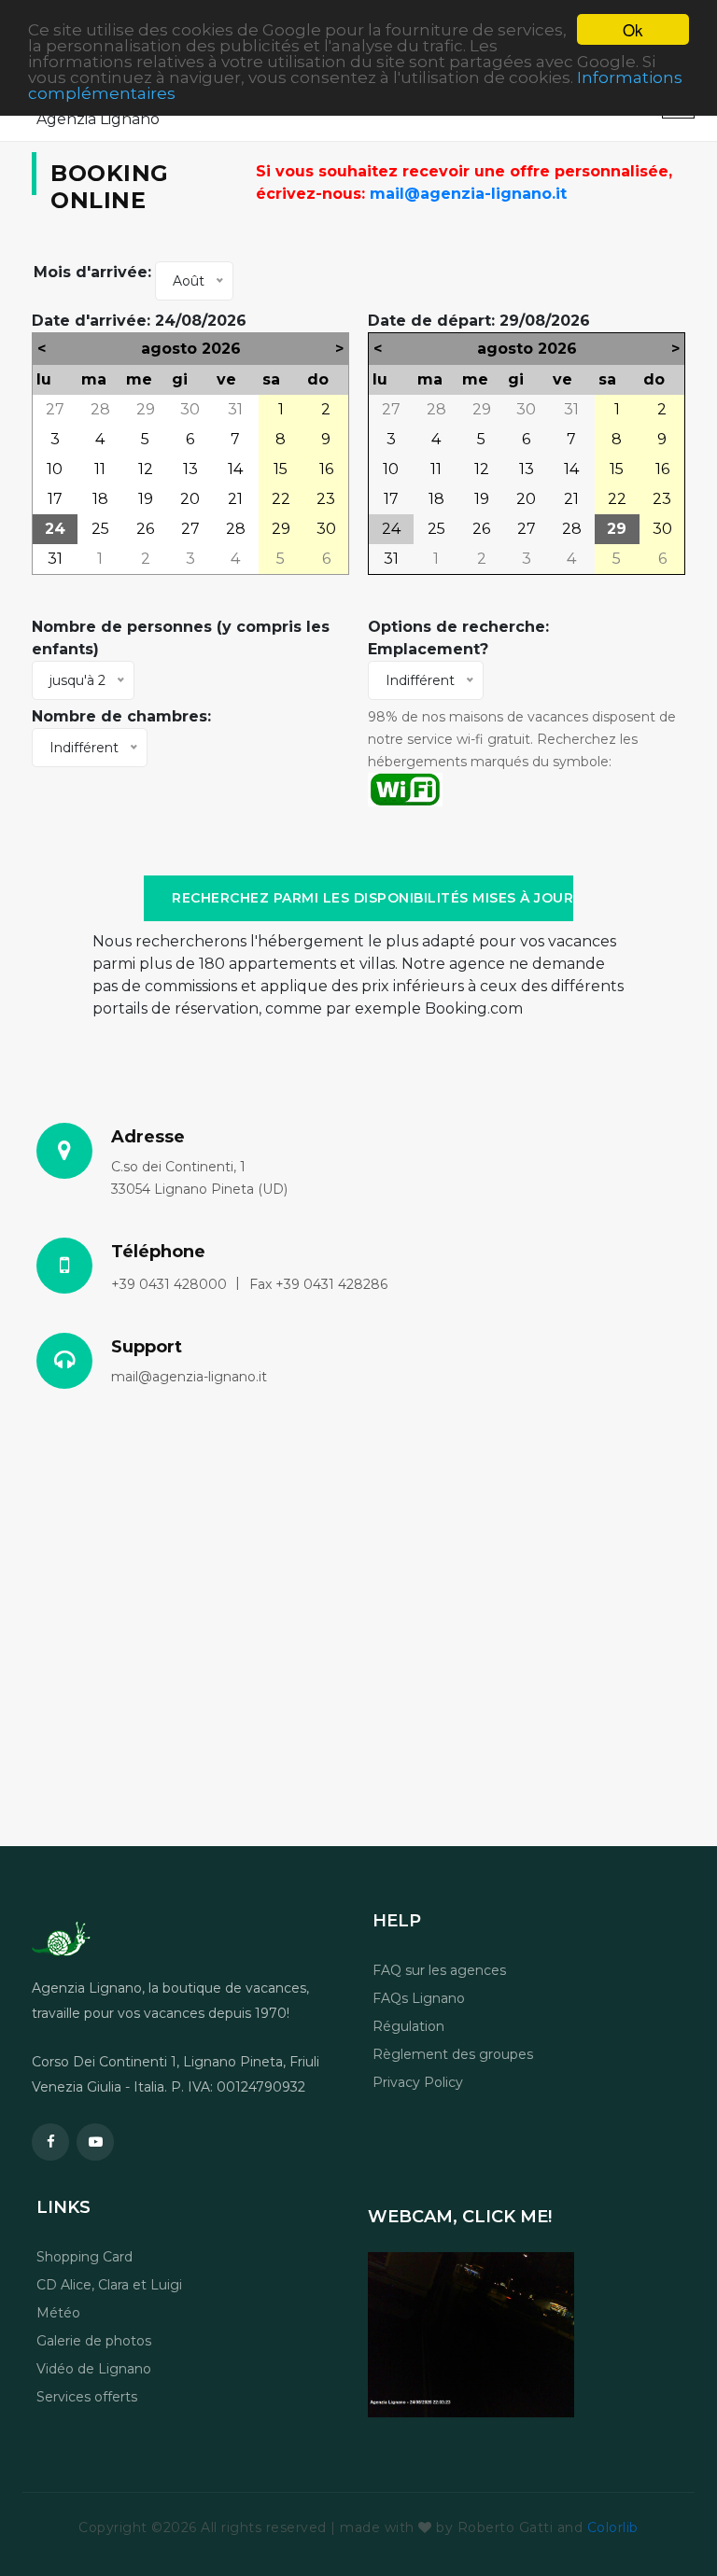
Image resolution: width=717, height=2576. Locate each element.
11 (100, 469)
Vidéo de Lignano (94, 2369)
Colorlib (613, 2527)
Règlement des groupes (453, 2054)
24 (55, 529)
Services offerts (87, 2397)
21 (235, 499)
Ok (633, 29)
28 (100, 409)
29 (146, 409)
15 (281, 469)
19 (146, 499)
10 (55, 469)
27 (55, 409)
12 (146, 469)
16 (326, 469)
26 (145, 529)
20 (190, 499)
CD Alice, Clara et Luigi (109, 2285)
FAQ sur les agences (439, 1970)
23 (326, 499)
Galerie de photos (94, 2341)
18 (100, 499)
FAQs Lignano (419, 1998)
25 (100, 529)
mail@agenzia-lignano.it (468, 194)
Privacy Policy (418, 2082)
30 (190, 409)
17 (55, 499)
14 (235, 469)
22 (281, 499)
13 (190, 469)
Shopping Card (84, 2257)
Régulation (408, 2026)
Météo (58, 2313)
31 (235, 409)
